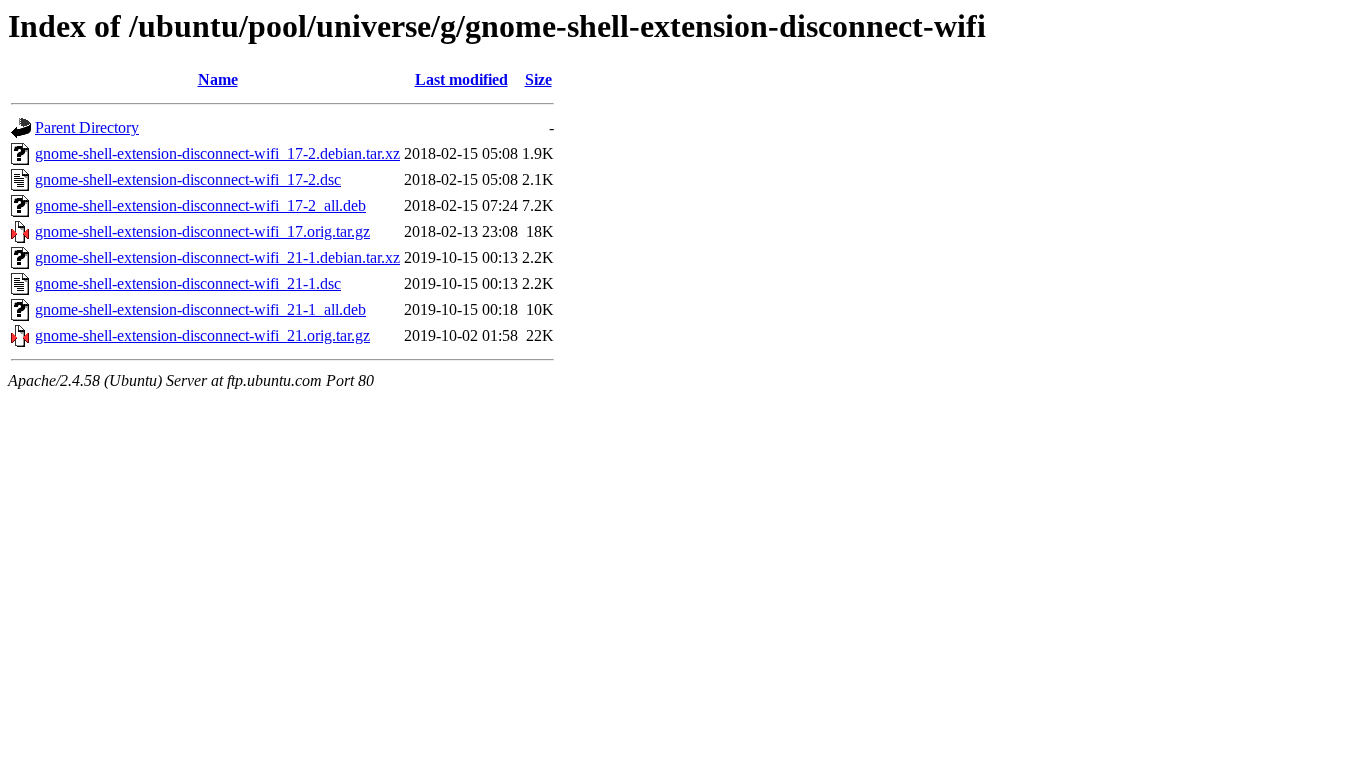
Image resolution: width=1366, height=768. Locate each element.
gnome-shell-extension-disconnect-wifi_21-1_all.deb (200, 309)
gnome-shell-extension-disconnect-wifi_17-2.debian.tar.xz (217, 153)
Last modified (461, 79)
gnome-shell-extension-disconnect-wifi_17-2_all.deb (200, 205)
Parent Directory (87, 127)
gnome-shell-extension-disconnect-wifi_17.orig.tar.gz (202, 231)
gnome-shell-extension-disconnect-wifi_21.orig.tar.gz (202, 335)
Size (538, 79)
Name (218, 79)
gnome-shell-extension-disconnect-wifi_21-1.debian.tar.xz (217, 257)
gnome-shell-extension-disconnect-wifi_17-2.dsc (188, 179)
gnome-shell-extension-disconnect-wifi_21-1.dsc (188, 283)
